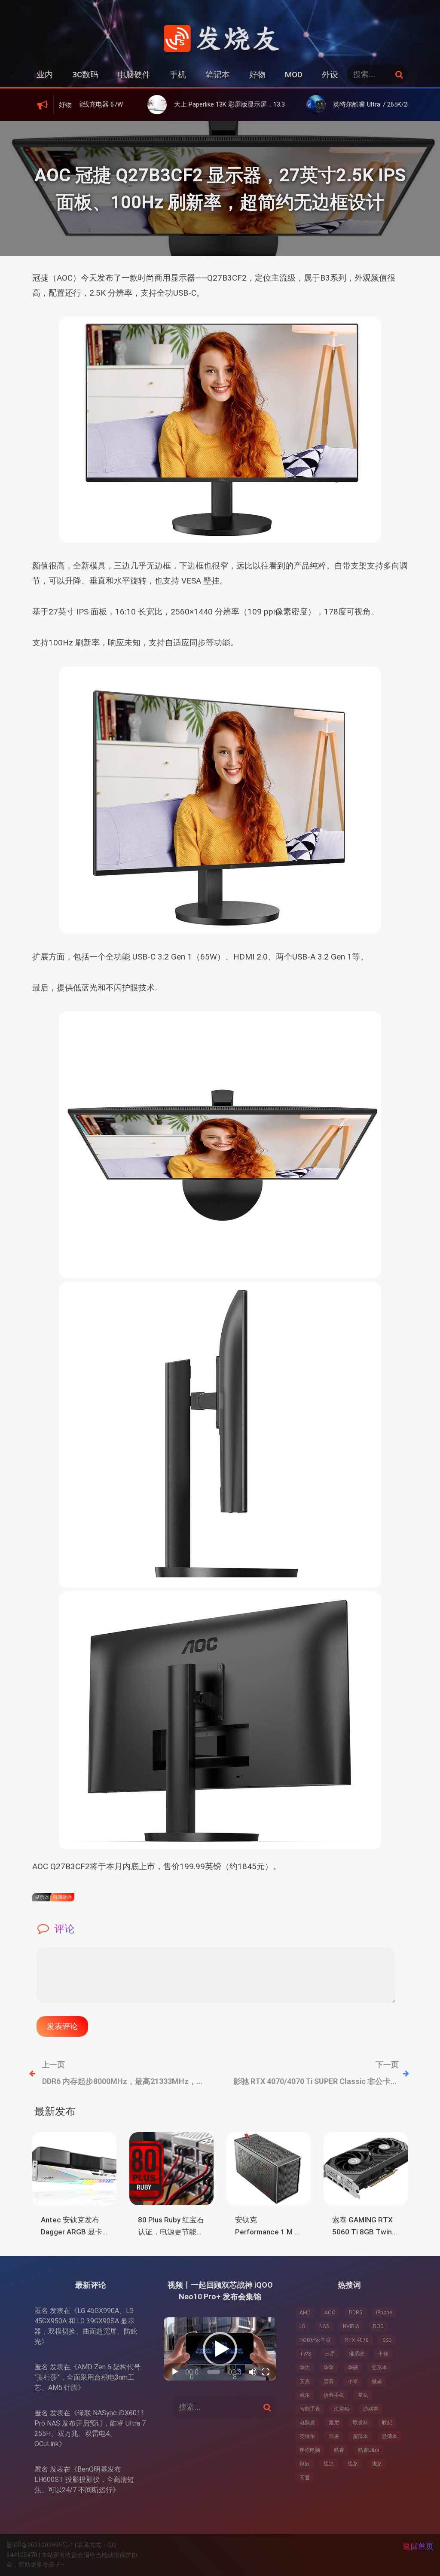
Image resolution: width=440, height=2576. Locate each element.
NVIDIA (351, 2326)
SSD (387, 2340)
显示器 (42, 1897)
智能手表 (310, 2409)
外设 (330, 75)
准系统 (357, 2354)
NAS (324, 2326)
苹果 (334, 2436)
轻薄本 (390, 2436)
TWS (305, 2354)
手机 (178, 75)
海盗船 (342, 2409)
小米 (353, 2381)
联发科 (361, 2423)
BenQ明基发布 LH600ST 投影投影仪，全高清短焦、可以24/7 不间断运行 (84, 2480)
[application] (220, 2349)
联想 (387, 2423)
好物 (257, 75)
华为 (305, 2368)
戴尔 (305, 2395)
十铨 (383, 2354)
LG (302, 2326)
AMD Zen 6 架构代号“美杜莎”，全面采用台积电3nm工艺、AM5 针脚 (87, 2377)
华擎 (329, 2368)
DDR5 (356, 2313)
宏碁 (329, 2381)
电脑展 (307, 2423)
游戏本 (371, 2409)
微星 (377, 2381)
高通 (305, 2478)
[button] (220, 2349)
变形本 (379, 2368)
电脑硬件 (134, 75)
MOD (294, 75)
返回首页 (418, 2546)
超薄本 (361, 2436)
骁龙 (377, 2464)
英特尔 (307, 2436)
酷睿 (339, 2450)
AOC (330, 2313)
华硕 (353, 2368)
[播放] (175, 2372)
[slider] (214, 2372)
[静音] (253, 2372)
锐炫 (329, 2464)
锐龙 (353, 2464)
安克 (305, 2381)
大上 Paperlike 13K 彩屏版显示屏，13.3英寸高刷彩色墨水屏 (185, 104)
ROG (378, 2326)
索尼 (334, 2423)
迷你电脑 (310, 2450)
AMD (305, 2313)
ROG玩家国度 (315, 2340)
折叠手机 (334, 2395)
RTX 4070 (357, 2340)
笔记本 (218, 75)
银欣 (305, 2464)
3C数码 (85, 75)
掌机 (363, 2395)
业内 (45, 75)
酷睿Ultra (369, 2450)
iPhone (384, 2313)
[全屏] (266, 2372)
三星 (330, 2354)
